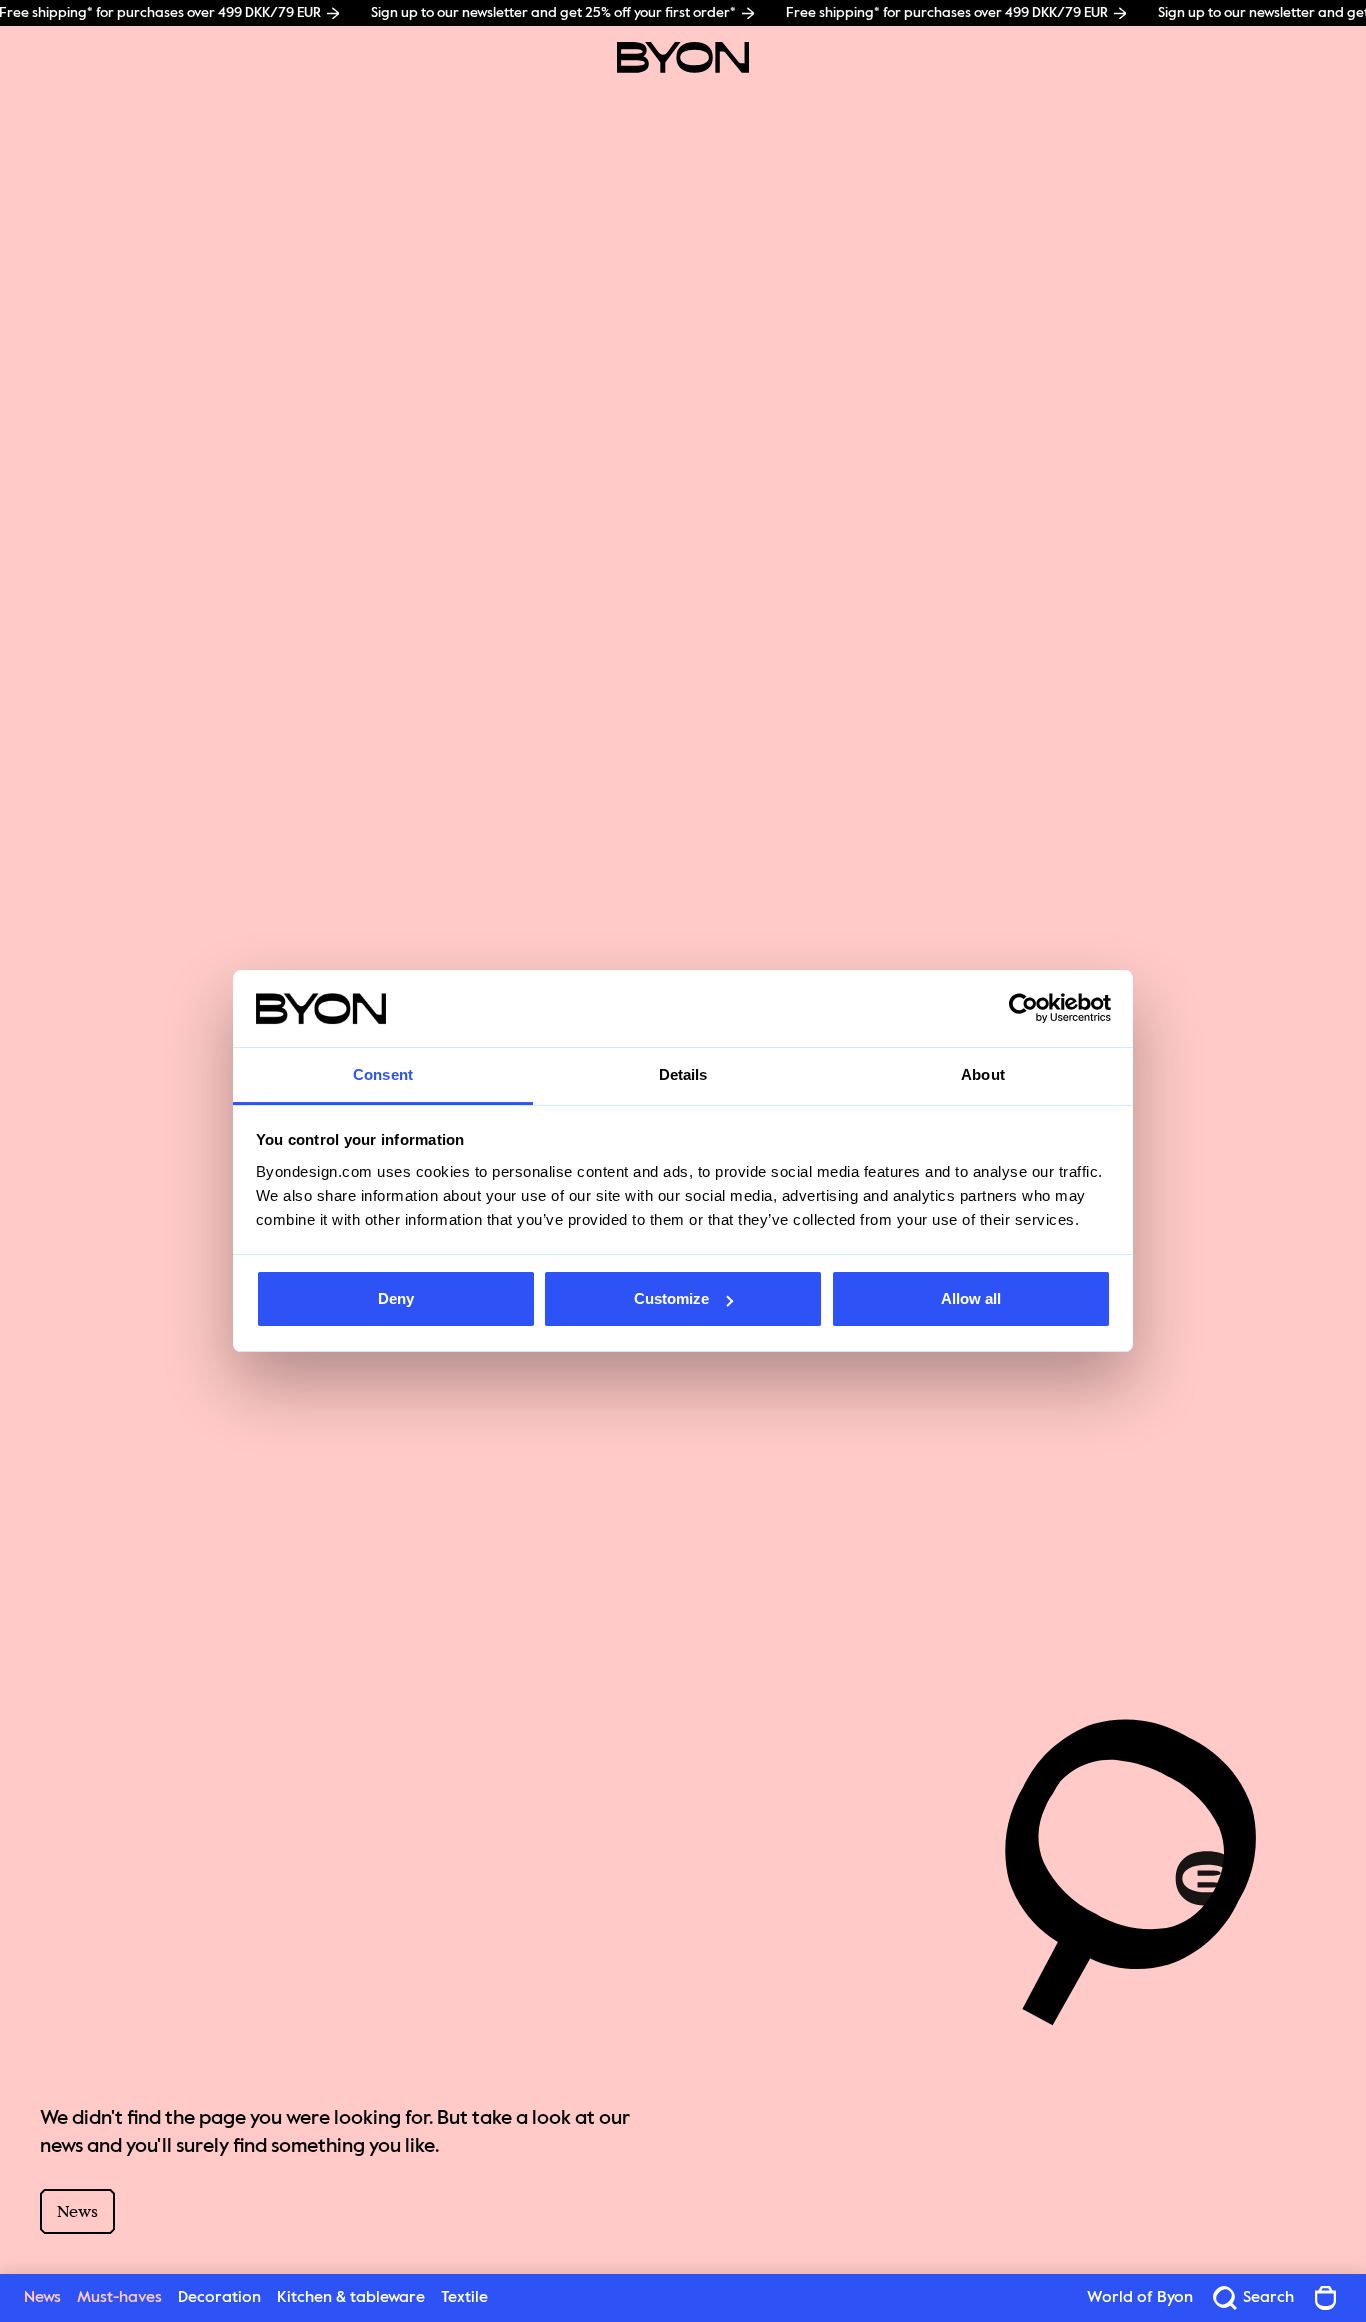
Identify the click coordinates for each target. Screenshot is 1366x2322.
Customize (671, 1298)
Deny (396, 1298)
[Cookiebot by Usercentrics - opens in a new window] (1023, 1009)
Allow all (971, 1298)
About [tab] (983, 1074)
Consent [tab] (383, 1074)
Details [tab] (683, 1074)
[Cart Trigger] (1326, 2298)
